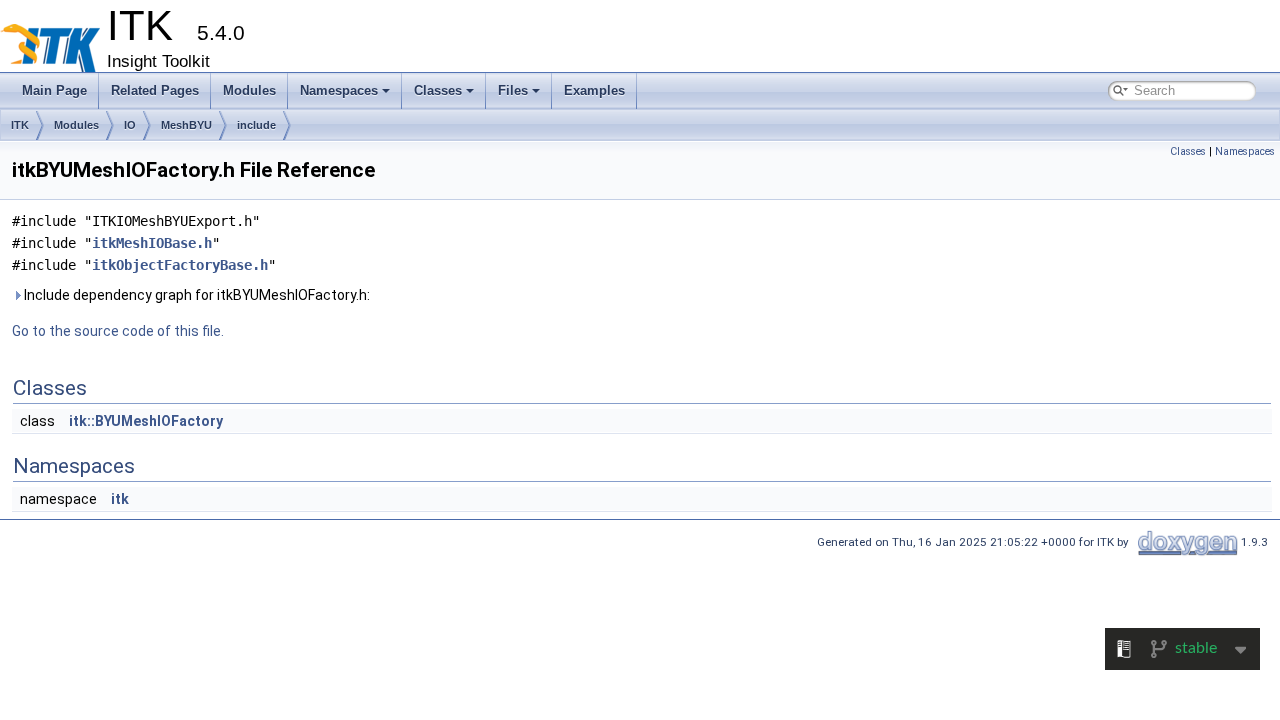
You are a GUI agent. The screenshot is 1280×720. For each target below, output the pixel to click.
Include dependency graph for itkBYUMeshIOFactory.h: (195, 295)
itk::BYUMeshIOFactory (146, 421)
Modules (249, 90)
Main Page (54, 90)
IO (130, 125)
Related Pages (155, 90)
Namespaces (339, 90)
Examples (594, 90)
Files (513, 90)
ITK (20, 125)
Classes (438, 90)
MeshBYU (186, 125)
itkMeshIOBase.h (152, 243)
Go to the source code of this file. (118, 331)
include (256, 125)
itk (120, 499)
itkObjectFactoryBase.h (180, 265)
